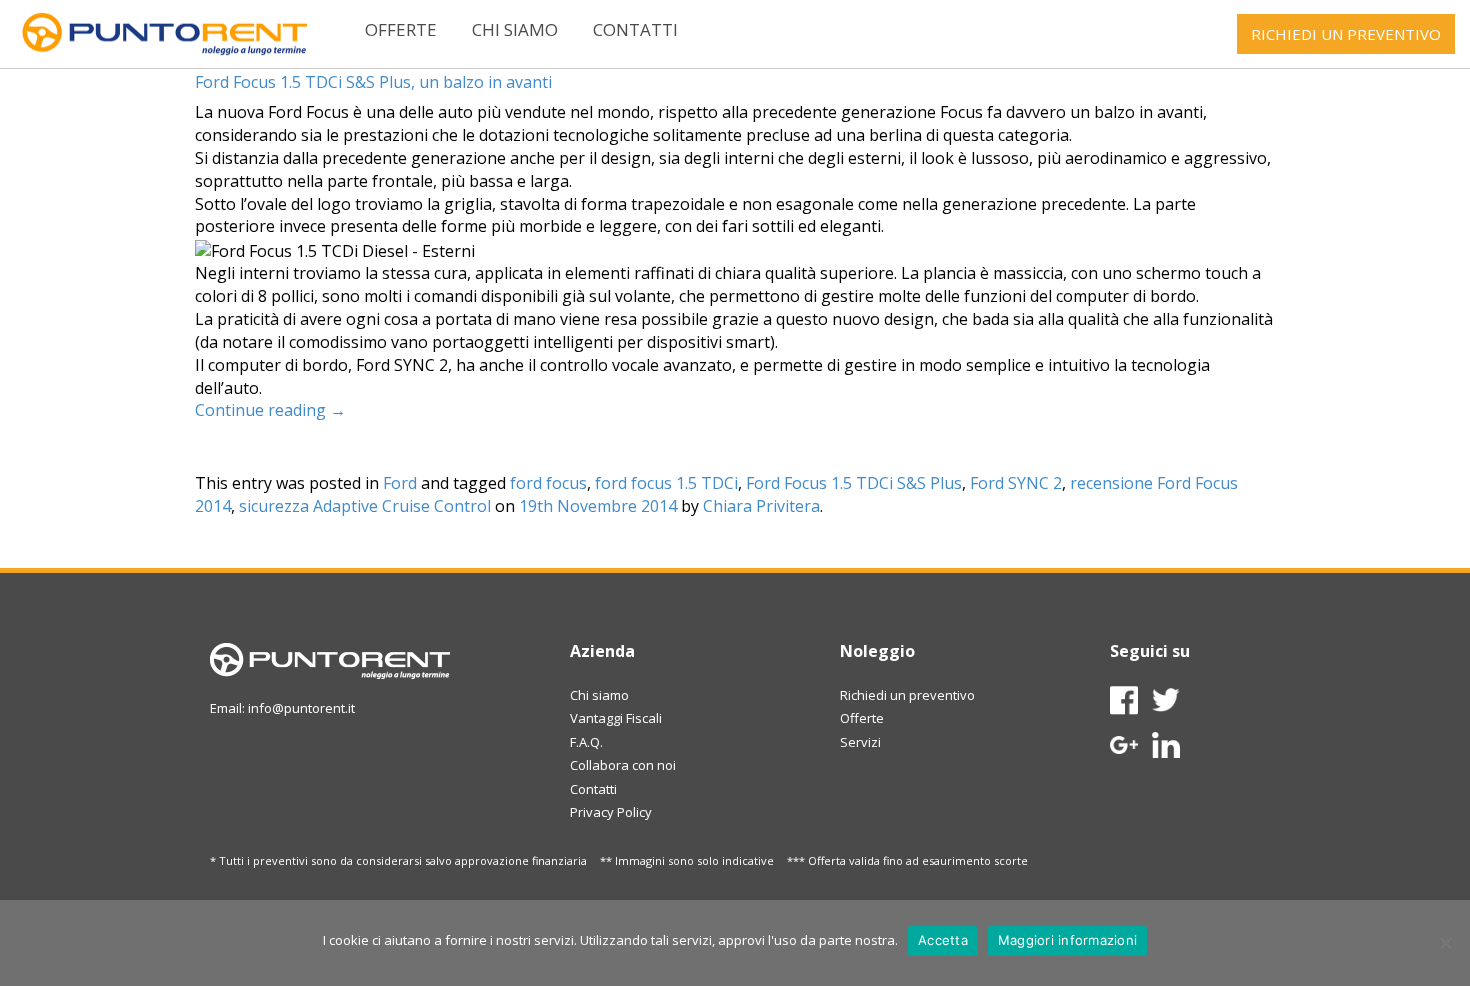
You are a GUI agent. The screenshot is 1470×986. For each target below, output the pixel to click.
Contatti (635, 29)
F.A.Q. (586, 742)
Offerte (401, 29)
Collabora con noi (623, 765)
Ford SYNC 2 (1016, 483)
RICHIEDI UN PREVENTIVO (1346, 34)
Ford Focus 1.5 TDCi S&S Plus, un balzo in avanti (373, 82)
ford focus (548, 483)
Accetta (943, 940)
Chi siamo (515, 29)
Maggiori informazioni (1067, 940)
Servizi (860, 742)
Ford (400, 483)
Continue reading (270, 410)
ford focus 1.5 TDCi (666, 483)
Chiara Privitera (761, 506)
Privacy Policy (611, 812)
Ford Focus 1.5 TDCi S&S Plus (854, 483)
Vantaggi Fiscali (616, 718)
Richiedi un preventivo (907, 695)
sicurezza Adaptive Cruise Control (365, 506)
